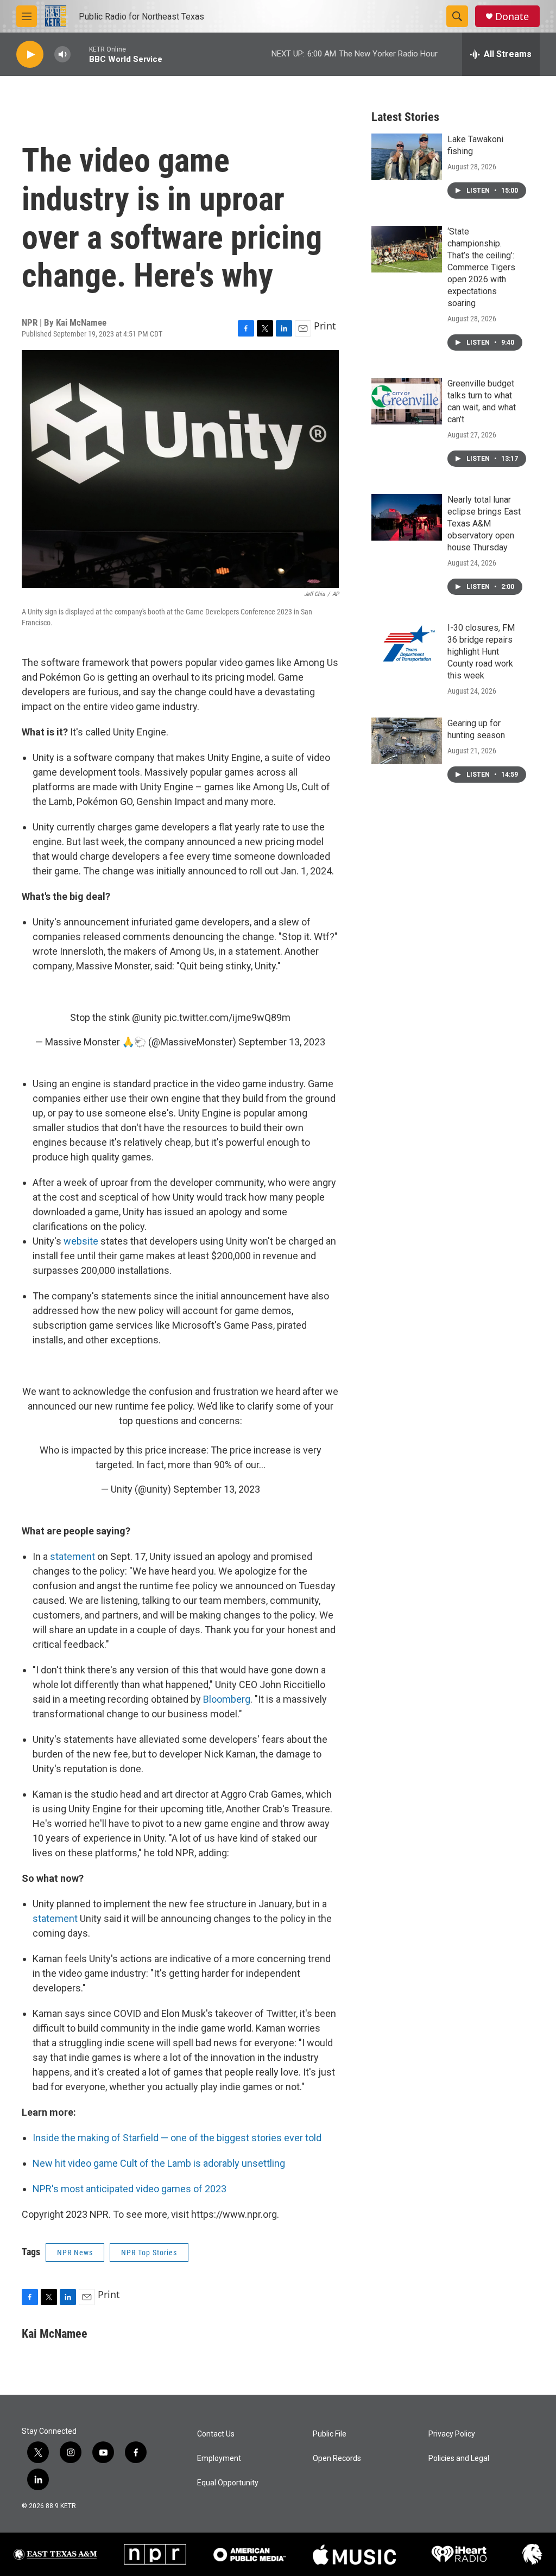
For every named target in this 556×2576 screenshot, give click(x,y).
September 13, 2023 (282, 1042)
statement (74, 1556)
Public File (330, 2434)
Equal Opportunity (228, 2483)
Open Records (337, 2458)
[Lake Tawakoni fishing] (407, 157)
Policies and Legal (459, 2458)
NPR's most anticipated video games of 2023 (129, 2189)
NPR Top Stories (149, 2253)
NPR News (75, 2253)
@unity (147, 1017)
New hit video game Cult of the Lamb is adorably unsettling (159, 2163)
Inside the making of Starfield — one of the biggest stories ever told (177, 2138)
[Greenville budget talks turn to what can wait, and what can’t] (407, 401)
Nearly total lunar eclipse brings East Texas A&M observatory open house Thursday (484, 524)
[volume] (62, 55)
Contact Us (216, 2434)
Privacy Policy (452, 2434)
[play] (30, 55)
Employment (219, 2458)
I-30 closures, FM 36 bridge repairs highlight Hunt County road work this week (481, 652)
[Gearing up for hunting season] (407, 741)
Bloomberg (227, 1699)
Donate (512, 17)
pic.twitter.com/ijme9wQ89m (227, 1017)
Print (325, 326)
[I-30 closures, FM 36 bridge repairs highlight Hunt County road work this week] (407, 645)
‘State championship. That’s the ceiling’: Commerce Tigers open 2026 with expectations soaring (481, 267)
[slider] (80, 54)
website (82, 1241)
